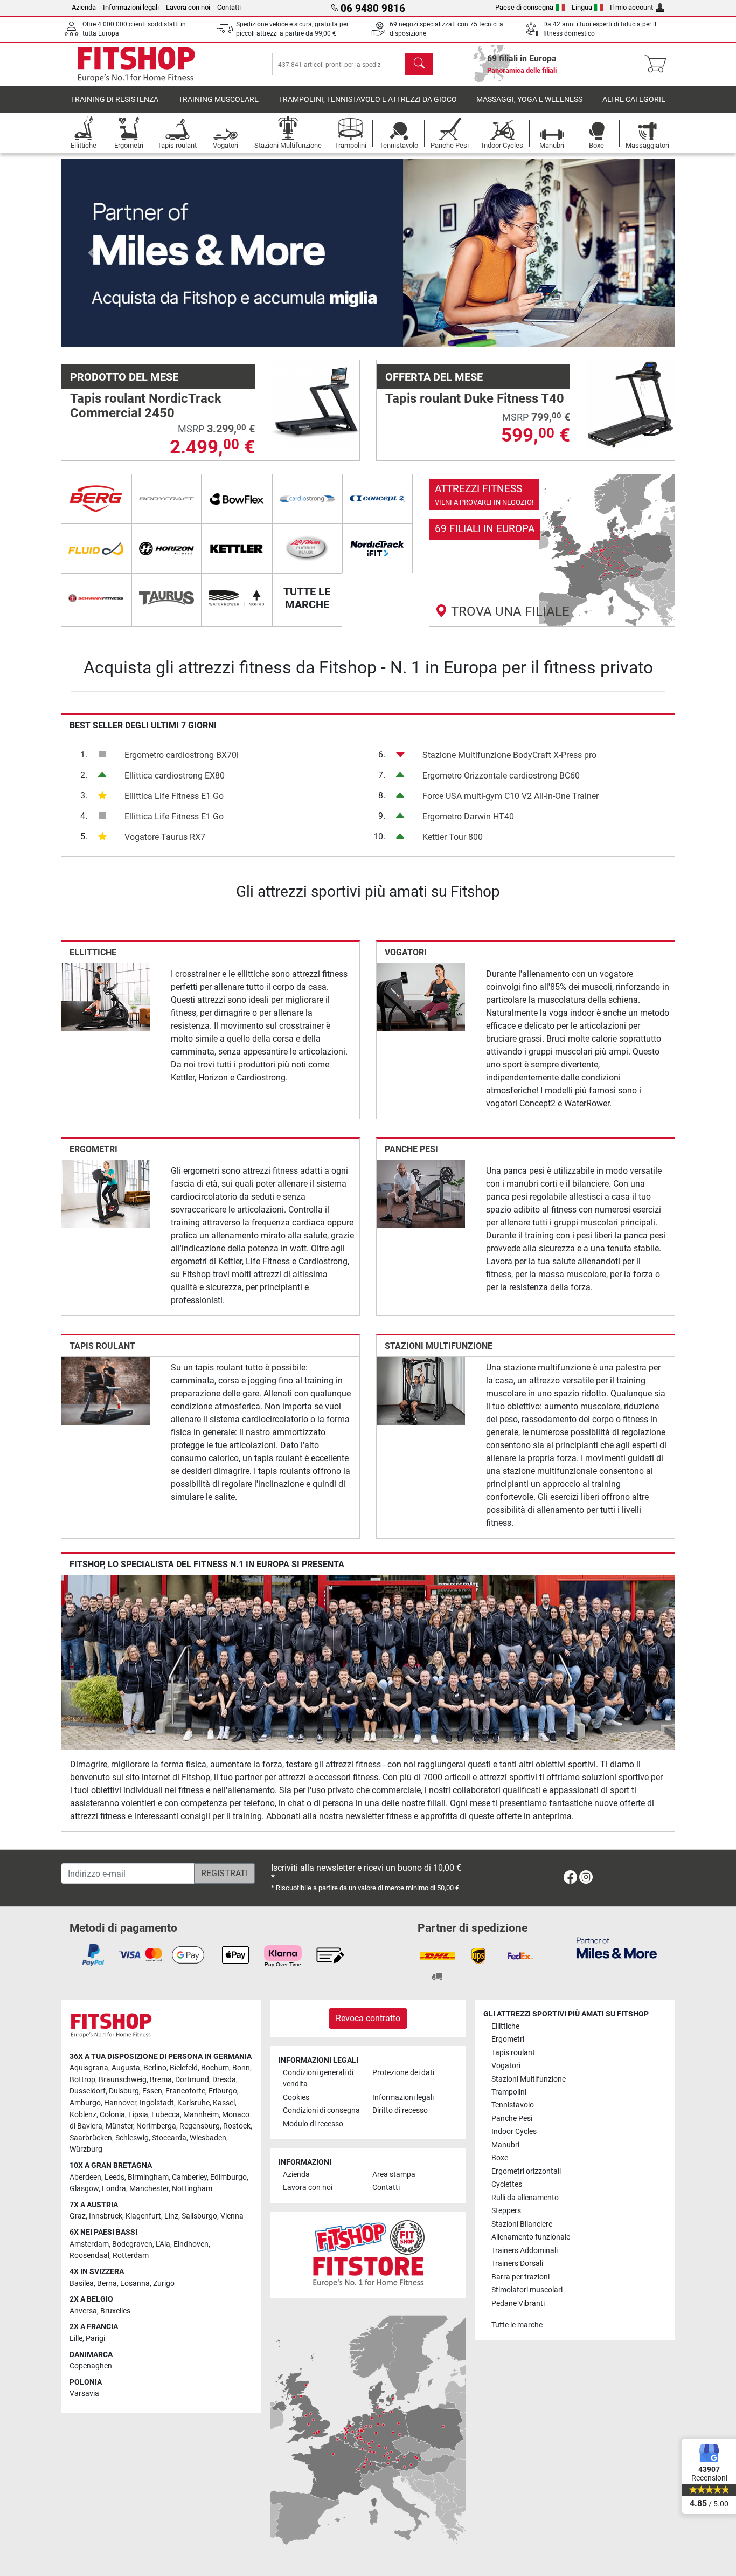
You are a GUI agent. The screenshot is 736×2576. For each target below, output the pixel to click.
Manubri (505, 2145)
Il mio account (631, 7)
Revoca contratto (368, 2018)
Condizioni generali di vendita (318, 2079)
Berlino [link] (155, 2068)
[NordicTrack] (377, 548)
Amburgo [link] (85, 2103)
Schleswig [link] (132, 2138)
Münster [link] (119, 2126)
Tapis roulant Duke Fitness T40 (475, 398)
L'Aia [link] (163, 2244)
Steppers (506, 2211)
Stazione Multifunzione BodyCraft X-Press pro (509, 755)
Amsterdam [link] (89, 2244)
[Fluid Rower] (96, 548)
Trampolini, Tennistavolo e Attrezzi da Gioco (368, 99)
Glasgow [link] (84, 2189)
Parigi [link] (95, 2339)
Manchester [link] (149, 2189)
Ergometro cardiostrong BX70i (182, 755)
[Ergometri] (106, 1193)
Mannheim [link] (201, 2115)
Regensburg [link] (200, 2126)
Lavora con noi (188, 7)
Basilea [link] (82, 2284)
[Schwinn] (96, 598)
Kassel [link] (224, 2103)
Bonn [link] (241, 2068)
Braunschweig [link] (123, 2080)
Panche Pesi (411, 1149)
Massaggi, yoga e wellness (529, 99)
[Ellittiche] (106, 997)
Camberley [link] (189, 2177)
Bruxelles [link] (115, 2311)
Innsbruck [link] (106, 2216)
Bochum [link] (215, 2068)
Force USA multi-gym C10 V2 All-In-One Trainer (511, 796)
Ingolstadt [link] (157, 2103)
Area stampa (394, 2175)
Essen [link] (152, 2091)
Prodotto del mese (124, 377)
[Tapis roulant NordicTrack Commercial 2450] (315, 404)
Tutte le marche (517, 2325)
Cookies (296, 2098)
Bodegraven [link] (132, 2244)
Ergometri (93, 1149)
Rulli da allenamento (525, 2198)
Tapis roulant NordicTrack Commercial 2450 (146, 405)
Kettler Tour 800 (453, 837)
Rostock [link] (237, 2126)
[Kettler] (237, 548)
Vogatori (406, 952)
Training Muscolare (218, 99)
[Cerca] (419, 64)
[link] (552, 550)
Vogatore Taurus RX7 (165, 837)
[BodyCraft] (167, 499)
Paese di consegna (524, 7)
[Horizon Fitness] (167, 548)
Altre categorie (634, 99)
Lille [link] (76, 2339)
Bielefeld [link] (184, 2068)
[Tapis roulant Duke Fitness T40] (630, 404)
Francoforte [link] (185, 2091)
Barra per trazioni (520, 2277)
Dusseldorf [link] (88, 2091)
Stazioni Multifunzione (439, 1346)
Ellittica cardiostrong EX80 (175, 776)
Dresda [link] (224, 2080)
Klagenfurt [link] (143, 2216)
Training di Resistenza (114, 99)
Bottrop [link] (82, 2080)
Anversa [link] (83, 2311)
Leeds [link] (114, 2177)
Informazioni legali (131, 7)
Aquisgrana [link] (89, 2068)
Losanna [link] (135, 2284)
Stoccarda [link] (169, 2138)
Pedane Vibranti (518, 2303)
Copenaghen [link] (91, 2366)
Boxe (500, 2158)
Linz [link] (171, 2216)
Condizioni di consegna (321, 2110)
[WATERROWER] (237, 598)
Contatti (229, 7)
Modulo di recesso (313, 2124)
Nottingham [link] (192, 2189)
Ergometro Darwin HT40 (468, 817)
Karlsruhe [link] (193, 2103)
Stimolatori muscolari (527, 2290)
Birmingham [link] (148, 2177)
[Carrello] (659, 64)
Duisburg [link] (124, 2091)
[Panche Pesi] (421, 1193)
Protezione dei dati (403, 2073)
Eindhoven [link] (191, 2244)
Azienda (84, 7)
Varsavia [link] (84, 2394)
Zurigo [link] (164, 2284)
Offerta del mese (434, 377)
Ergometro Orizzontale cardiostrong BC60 (501, 776)
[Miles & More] (617, 1948)
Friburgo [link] (223, 2091)
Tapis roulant (102, 1346)
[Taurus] (167, 598)
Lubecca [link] (166, 2115)
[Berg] (96, 499)
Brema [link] (161, 2080)
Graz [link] (78, 2216)
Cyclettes (507, 2184)
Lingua (582, 7)
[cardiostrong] (307, 499)
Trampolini (509, 2092)
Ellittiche (93, 952)
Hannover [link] (120, 2103)
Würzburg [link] (86, 2149)
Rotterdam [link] (131, 2255)
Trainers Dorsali (517, 2264)
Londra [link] (114, 2189)
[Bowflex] (237, 499)
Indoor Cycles (514, 2131)
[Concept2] (377, 499)
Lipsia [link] (138, 2115)
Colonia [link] (112, 2115)
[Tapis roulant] (106, 1391)
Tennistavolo (513, 2105)
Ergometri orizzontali (526, 2171)
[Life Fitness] (307, 548)
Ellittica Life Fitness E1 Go (174, 796)
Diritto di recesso (400, 2110)
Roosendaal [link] (89, 2255)
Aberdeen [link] (85, 2177)
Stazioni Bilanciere (522, 2224)
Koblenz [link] (83, 2115)
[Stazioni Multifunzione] (421, 1391)
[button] (92, 253)
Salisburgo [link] (199, 2216)
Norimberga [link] (156, 2126)
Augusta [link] (126, 2068)
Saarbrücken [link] (91, 2138)
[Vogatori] (421, 997)
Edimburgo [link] (228, 2177)
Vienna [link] (232, 2216)
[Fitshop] (136, 63)
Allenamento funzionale (531, 2237)
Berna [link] (107, 2284)
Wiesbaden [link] (208, 2138)
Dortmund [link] (192, 2080)
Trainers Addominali (525, 2251)
